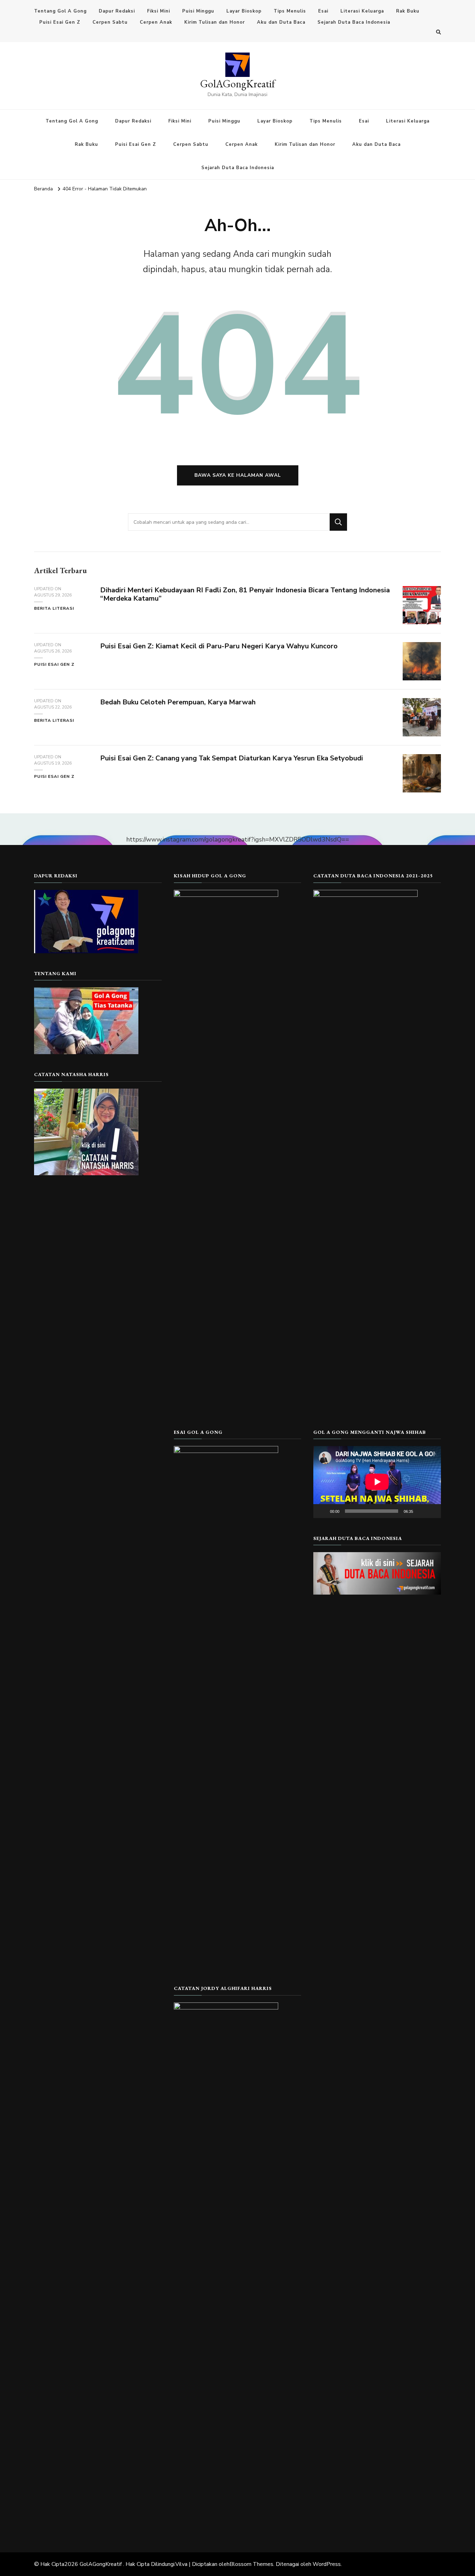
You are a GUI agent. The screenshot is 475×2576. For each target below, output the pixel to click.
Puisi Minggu (198, 11)
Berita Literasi (54, 608)
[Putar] (322, 1511)
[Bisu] (421, 1511)
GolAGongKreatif (238, 84)
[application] (377, 1482)
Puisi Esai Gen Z (60, 22)
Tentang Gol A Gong (60, 11)
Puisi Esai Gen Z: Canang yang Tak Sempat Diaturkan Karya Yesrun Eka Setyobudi (232, 758)
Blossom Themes (251, 2564)
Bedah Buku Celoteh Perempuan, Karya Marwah (178, 702)
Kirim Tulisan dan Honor (215, 22)
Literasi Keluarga (362, 11)
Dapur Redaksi (117, 11)
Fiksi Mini (159, 11)
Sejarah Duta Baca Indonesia (354, 22)
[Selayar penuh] (432, 1511)
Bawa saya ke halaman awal (238, 475)
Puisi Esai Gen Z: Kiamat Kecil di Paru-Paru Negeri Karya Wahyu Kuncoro (219, 646)
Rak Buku (408, 11)
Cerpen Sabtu (110, 22)
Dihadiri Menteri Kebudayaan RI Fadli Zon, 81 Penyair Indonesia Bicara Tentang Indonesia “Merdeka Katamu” (245, 594)
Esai (323, 11)
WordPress (327, 2564)
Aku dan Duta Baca (281, 22)
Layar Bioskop (244, 11)
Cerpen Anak (156, 22)
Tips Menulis (290, 11)
